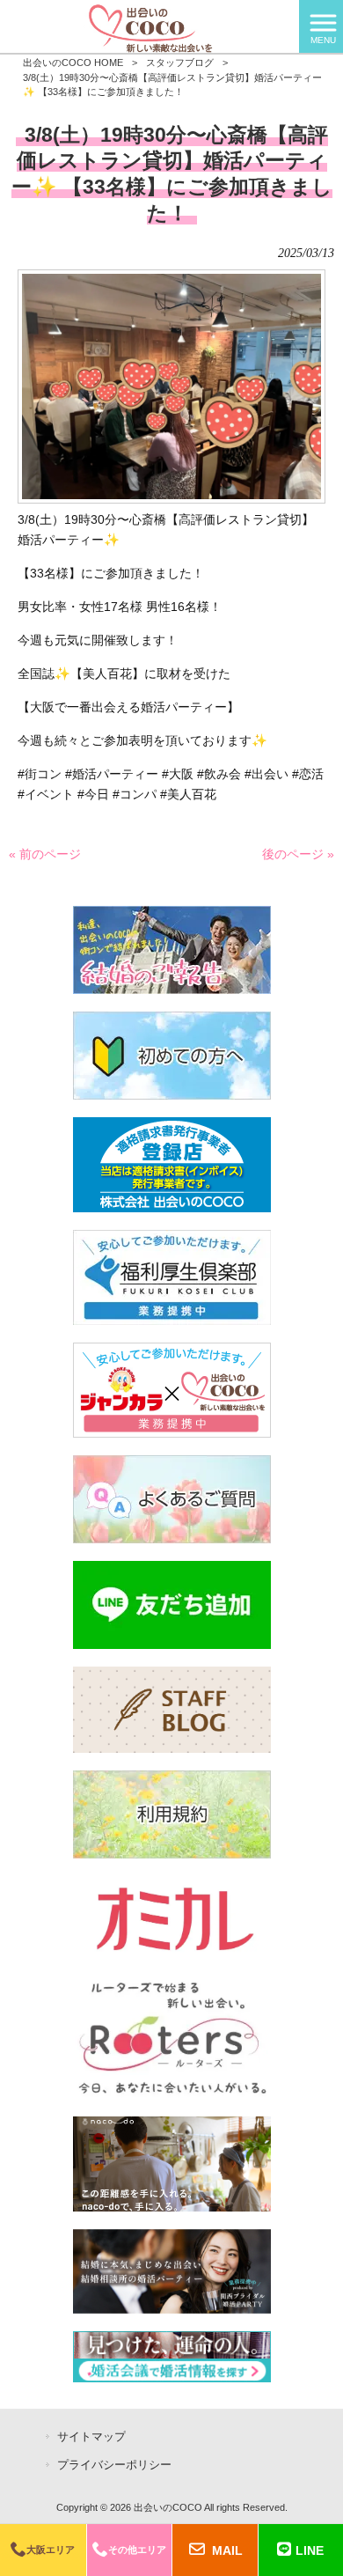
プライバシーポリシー (114, 2465)
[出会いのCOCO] (150, 26)
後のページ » (298, 854)
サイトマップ (91, 2436)
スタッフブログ (180, 63)
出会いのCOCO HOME (73, 63)
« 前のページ (45, 854)
